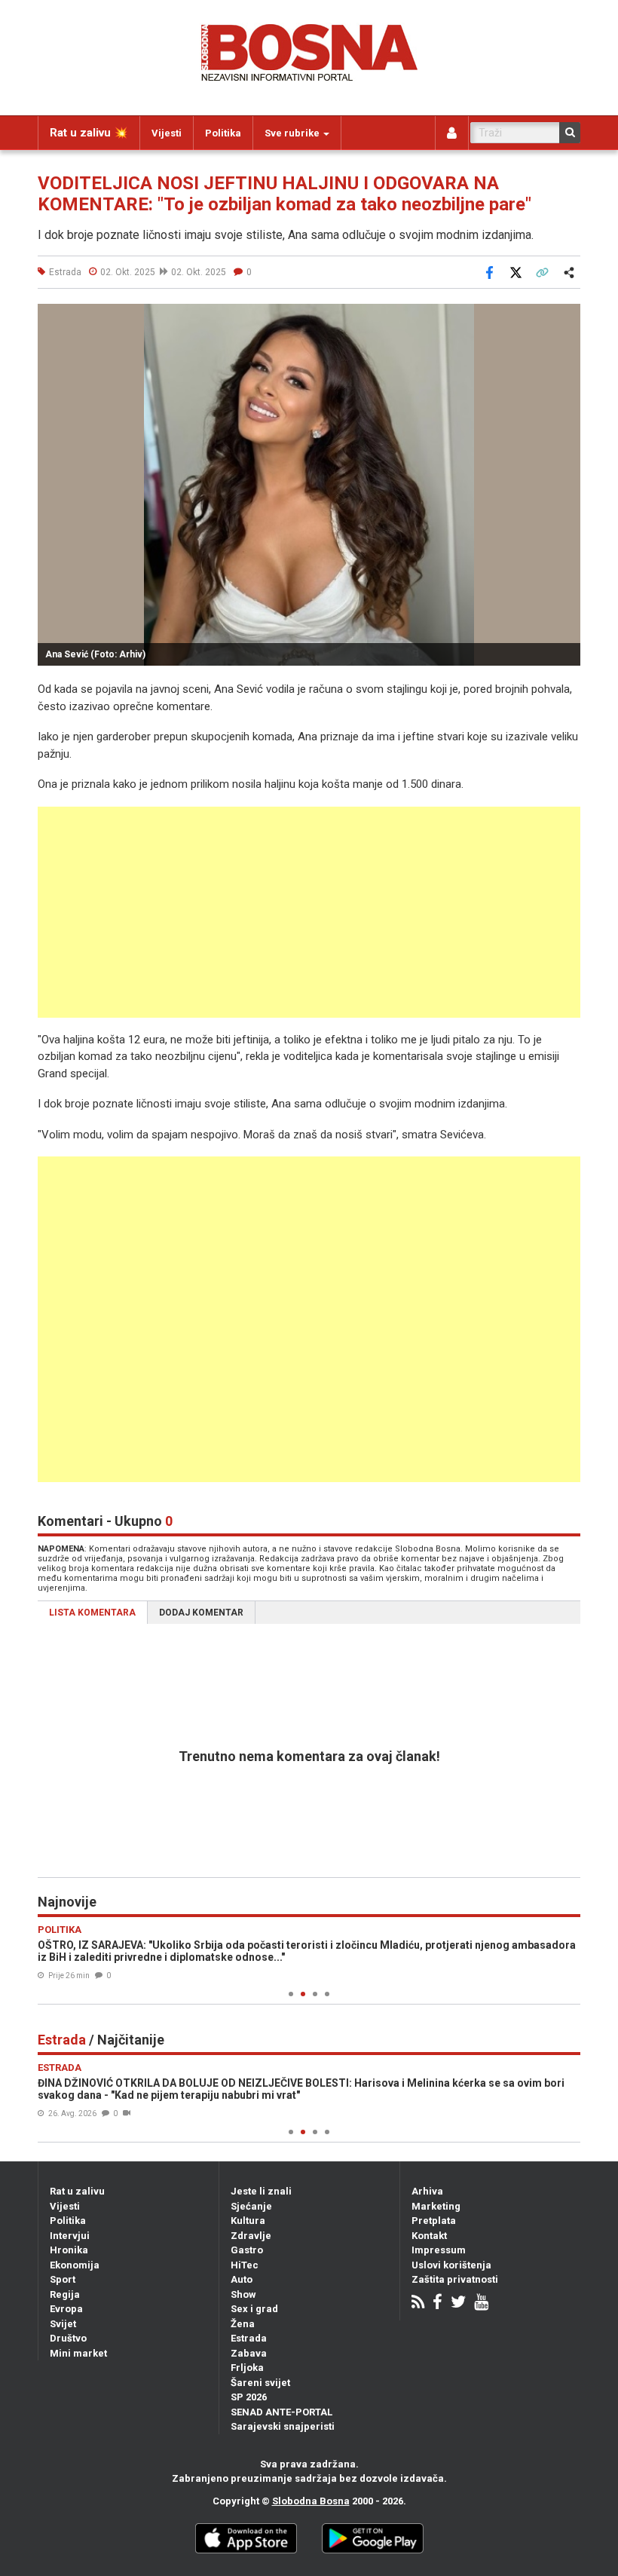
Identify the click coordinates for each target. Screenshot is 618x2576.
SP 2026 (249, 2397)
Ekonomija (75, 2265)
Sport (63, 2279)
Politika (223, 133)
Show (243, 2294)
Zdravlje (251, 2236)
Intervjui (70, 2236)
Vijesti (167, 133)
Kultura (248, 2221)
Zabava (249, 2353)
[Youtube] (481, 2303)
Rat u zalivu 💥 (89, 133)
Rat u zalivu (77, 2191)
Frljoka (247, 2368)
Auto (242, 2279)
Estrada (249, 2338)
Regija (65, 2294)
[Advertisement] (309, 912)
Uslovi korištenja (451, 2265)
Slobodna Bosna (311, 2501)
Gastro (247, 2250)
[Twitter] (458, 2303)
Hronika (69, 2250)
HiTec (245, 2265)
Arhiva (427, 2191)
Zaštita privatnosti (455, 2279)
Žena (243, 2324)
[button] (567, 317)
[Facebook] (437, 2303)
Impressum (439, 2250)
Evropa (66, 2309)
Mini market (78, 2353)
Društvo (68, 2338)
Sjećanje (251, 2206)
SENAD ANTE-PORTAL (281, 2412)
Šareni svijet (260, 2383)
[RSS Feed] (418, 2303)
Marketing (436, 2206)
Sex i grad (254, 2309)
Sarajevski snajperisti (283, 2426)
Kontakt (429, 2236)
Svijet (63, 2324)
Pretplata (434, 2221)
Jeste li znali (261, 2191)
